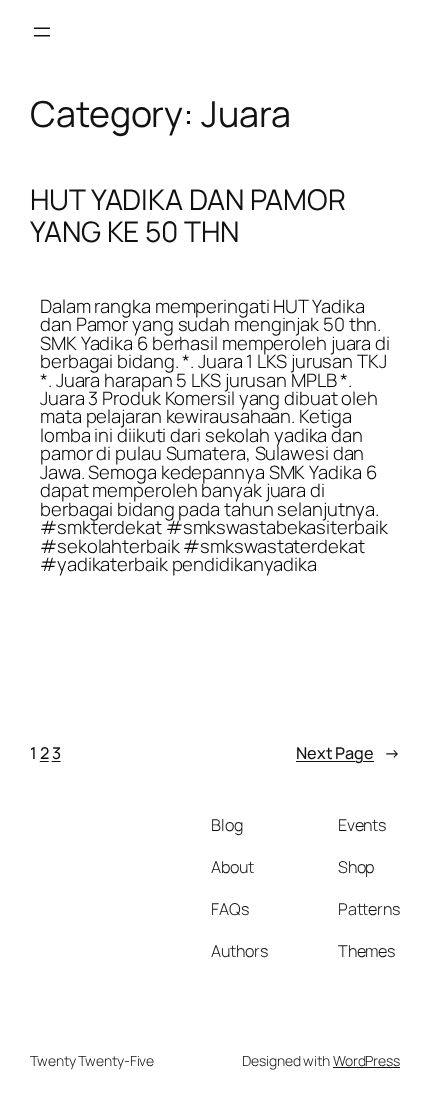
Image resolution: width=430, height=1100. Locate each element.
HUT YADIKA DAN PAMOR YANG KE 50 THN (188, 216)
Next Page (348, 753)
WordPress (366, 1060)
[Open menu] (42, 32)
